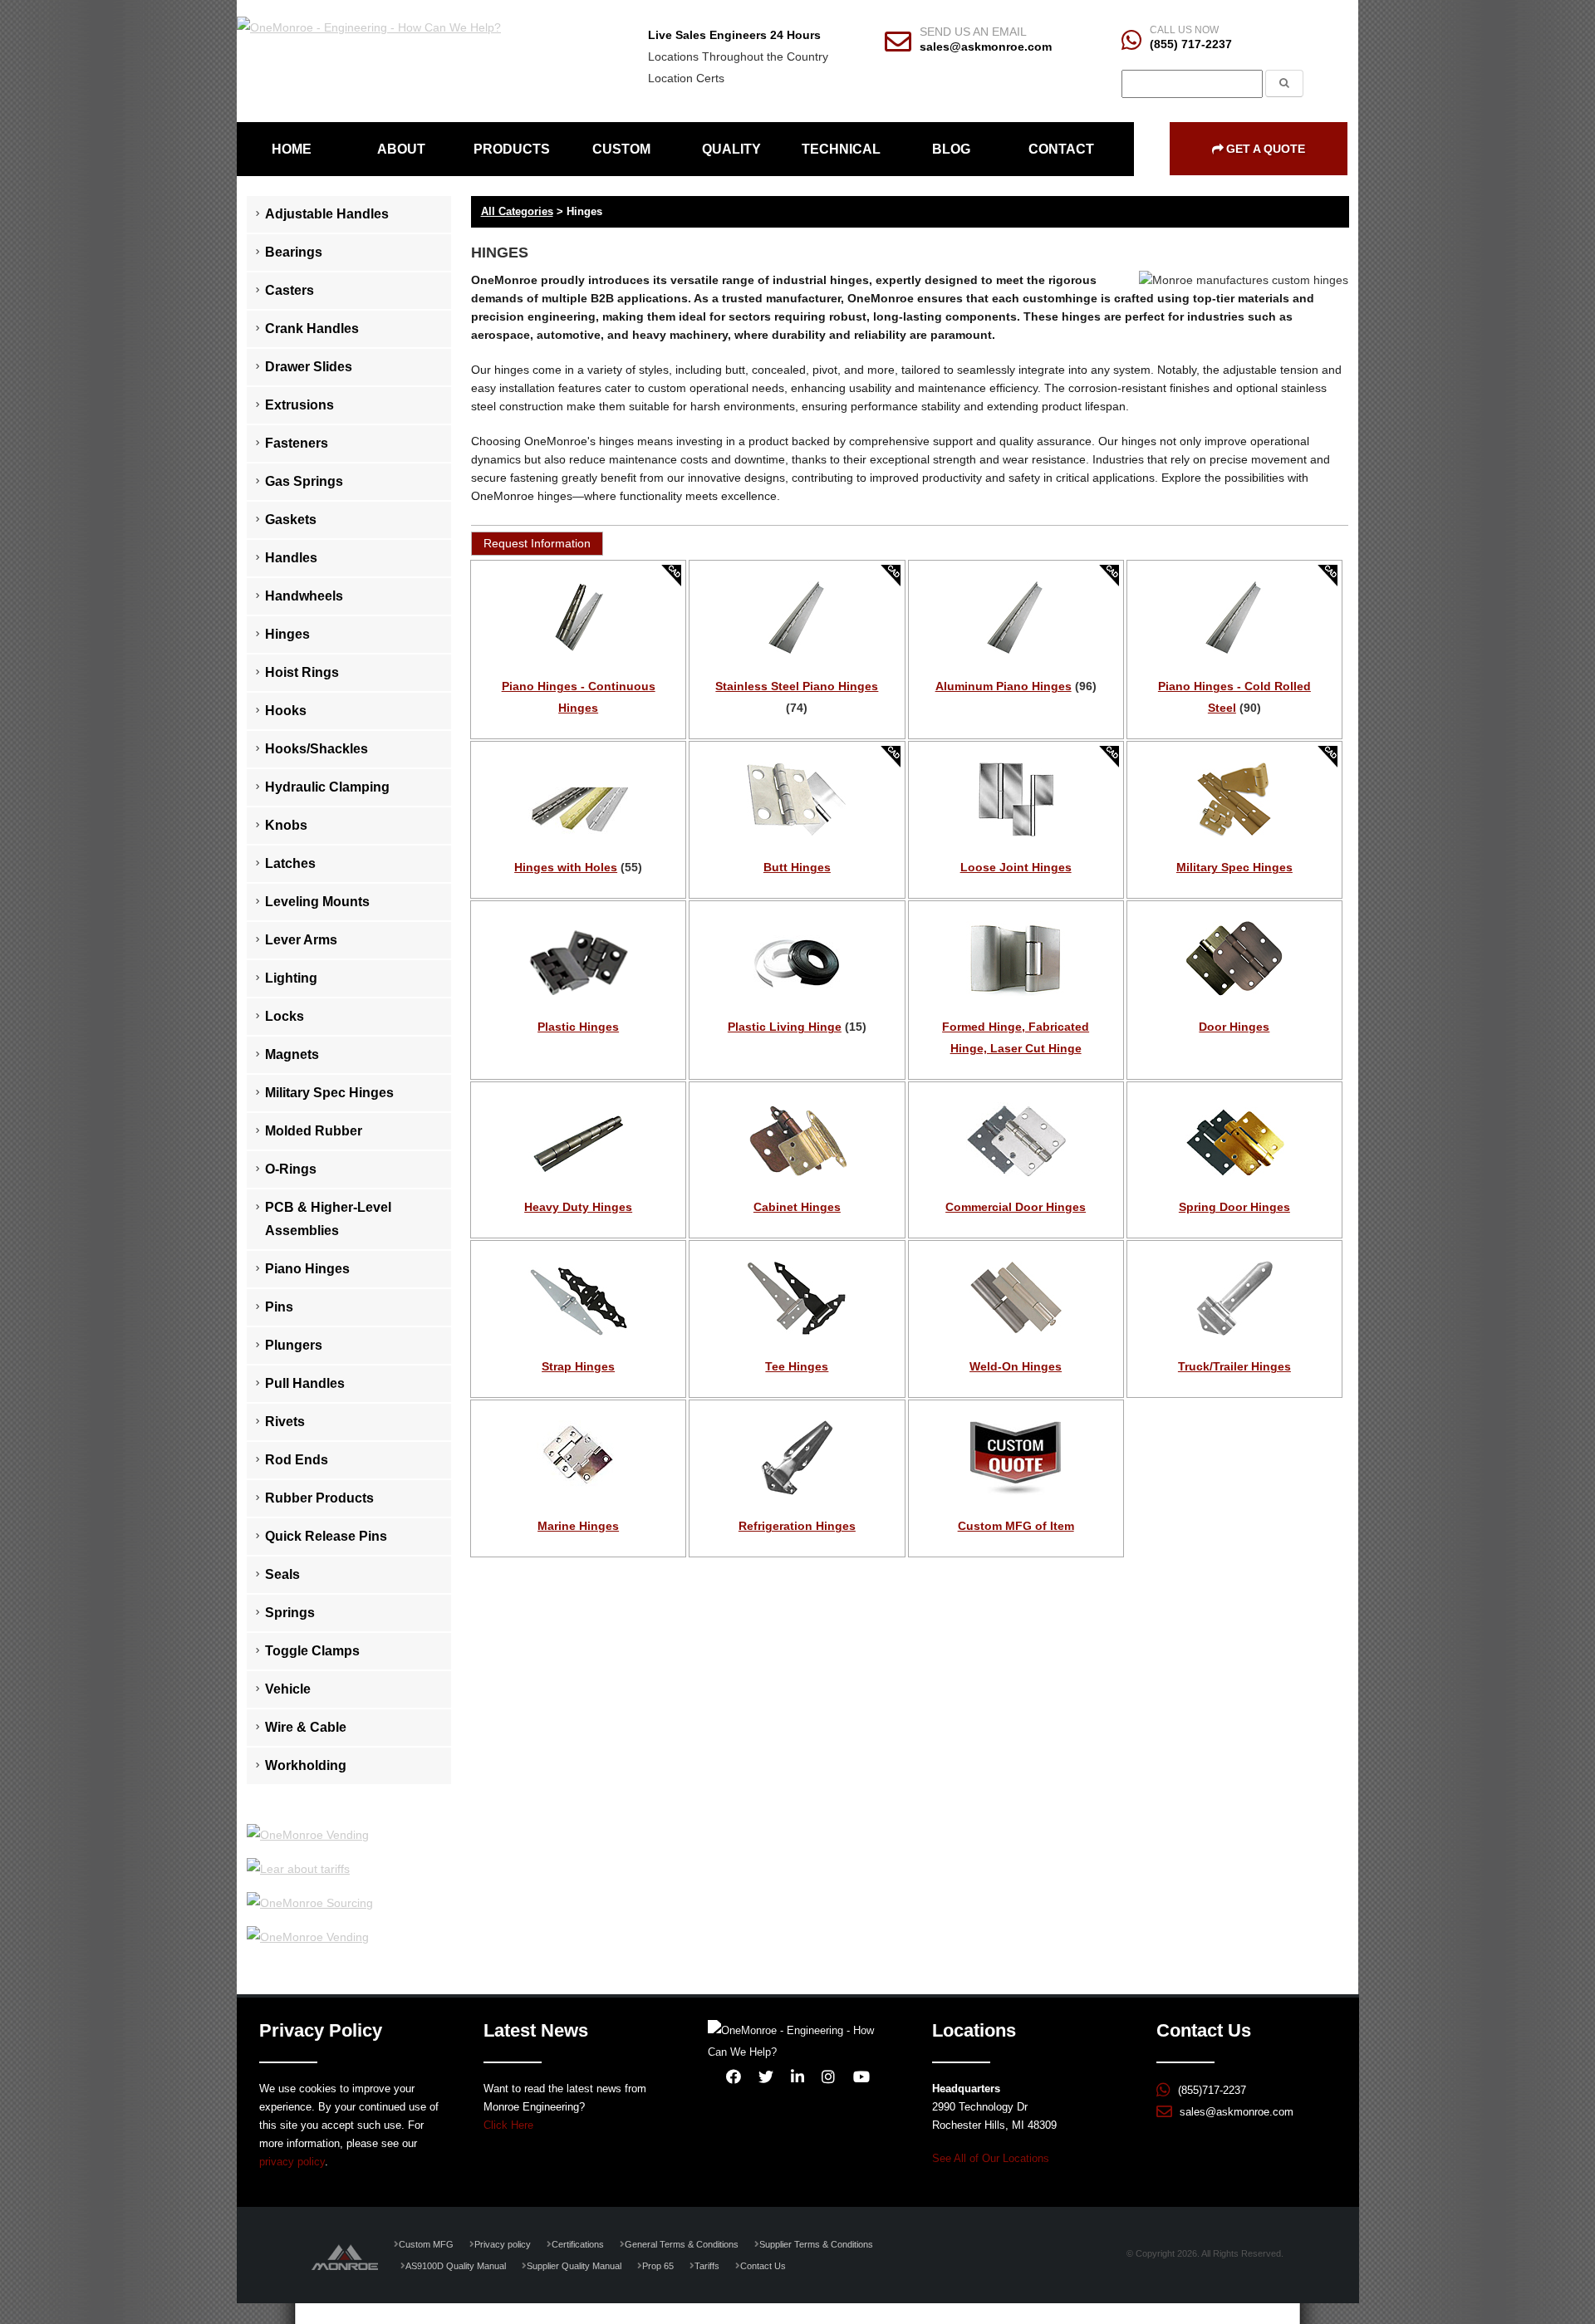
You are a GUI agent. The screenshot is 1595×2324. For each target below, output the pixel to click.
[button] (537, 544)
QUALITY (731, 149)
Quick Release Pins (326, 1536)
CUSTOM (621, 149)
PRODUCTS (512, 149)
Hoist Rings (302, 672)
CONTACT (1061, 149)
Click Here (508, 2125)
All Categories (517, 211)
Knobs (286, 825)
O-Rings (291, 1169)
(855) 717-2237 (1191, 44)
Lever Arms (301, 940)
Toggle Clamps (312, 1651)
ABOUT (401, 149)
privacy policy (292, 2162)
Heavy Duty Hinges (578, 1207)
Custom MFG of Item (1016, 1526)
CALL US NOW (1184, 30)
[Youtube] (861, 2076)
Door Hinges (1234, 1027)
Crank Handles (312, 328)
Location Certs (686, 78)
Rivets (285, 1422)
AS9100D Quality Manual (456, 2266)
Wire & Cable (306, 1727)
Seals (282, 1574)
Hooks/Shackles (317, 749)
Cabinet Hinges (797, 1207)
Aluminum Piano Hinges (1004, 686)
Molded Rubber (314, 1131)
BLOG (951, 149)
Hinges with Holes (566, 867)
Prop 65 (658, 2266)
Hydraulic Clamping (327, 787)
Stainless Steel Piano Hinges (797, 686)
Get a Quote (1266, 149)
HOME (292, 149)
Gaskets (291, 520)
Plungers (294, 1345)
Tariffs (707, 2266)
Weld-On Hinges (1016, 1366)
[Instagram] (828, 2076)
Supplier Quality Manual (574, 2266)
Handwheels (304, 596)
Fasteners (297, 443)
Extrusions (299, 405)
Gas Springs (304, 481)
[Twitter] (766, 2076)
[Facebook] (734, 2076)
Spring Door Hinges (1234, 1207)
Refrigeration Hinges (797, 1526)
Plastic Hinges (578, 1027)
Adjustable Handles (327, 214)
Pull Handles (305, 1383)
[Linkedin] (797, 2076)
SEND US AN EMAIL (973, 32)
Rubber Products (319, 1498)
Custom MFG (426, 2244)
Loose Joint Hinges (1016, 867)
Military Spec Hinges (329, 1093)
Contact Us (763, 2266)
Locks (285, 1016)
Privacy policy (503, 2244)
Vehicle (288, 1689)
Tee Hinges (797, 1366)
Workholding (306, 1765)
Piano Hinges (307, 1269)
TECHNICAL (841, 149)
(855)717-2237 (1212, 2091)
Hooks (286, 711)
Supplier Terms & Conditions (816, 2244)
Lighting (291, 978)
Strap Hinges (578, 1366)
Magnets (292, 1054)
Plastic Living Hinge (785, 1027)
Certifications (578, 2244)
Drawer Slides (309, 367)
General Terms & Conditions (682, 2244)
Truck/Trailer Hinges (1234, 1366)
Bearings (294, 252)
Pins (279, 1307)
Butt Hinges (797, 867)
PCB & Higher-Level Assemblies (328, 1219)
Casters (290, 290)
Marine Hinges (578, 1526)
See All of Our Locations (991, 2159)
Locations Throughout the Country (738, 56)
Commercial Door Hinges (1016, 1207)
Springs (290, 1613)
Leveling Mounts (317, 902)
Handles (291, 558)
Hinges (287, 634)
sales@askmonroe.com (986, 47)
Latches (290, 863)
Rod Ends (297, 1460)
